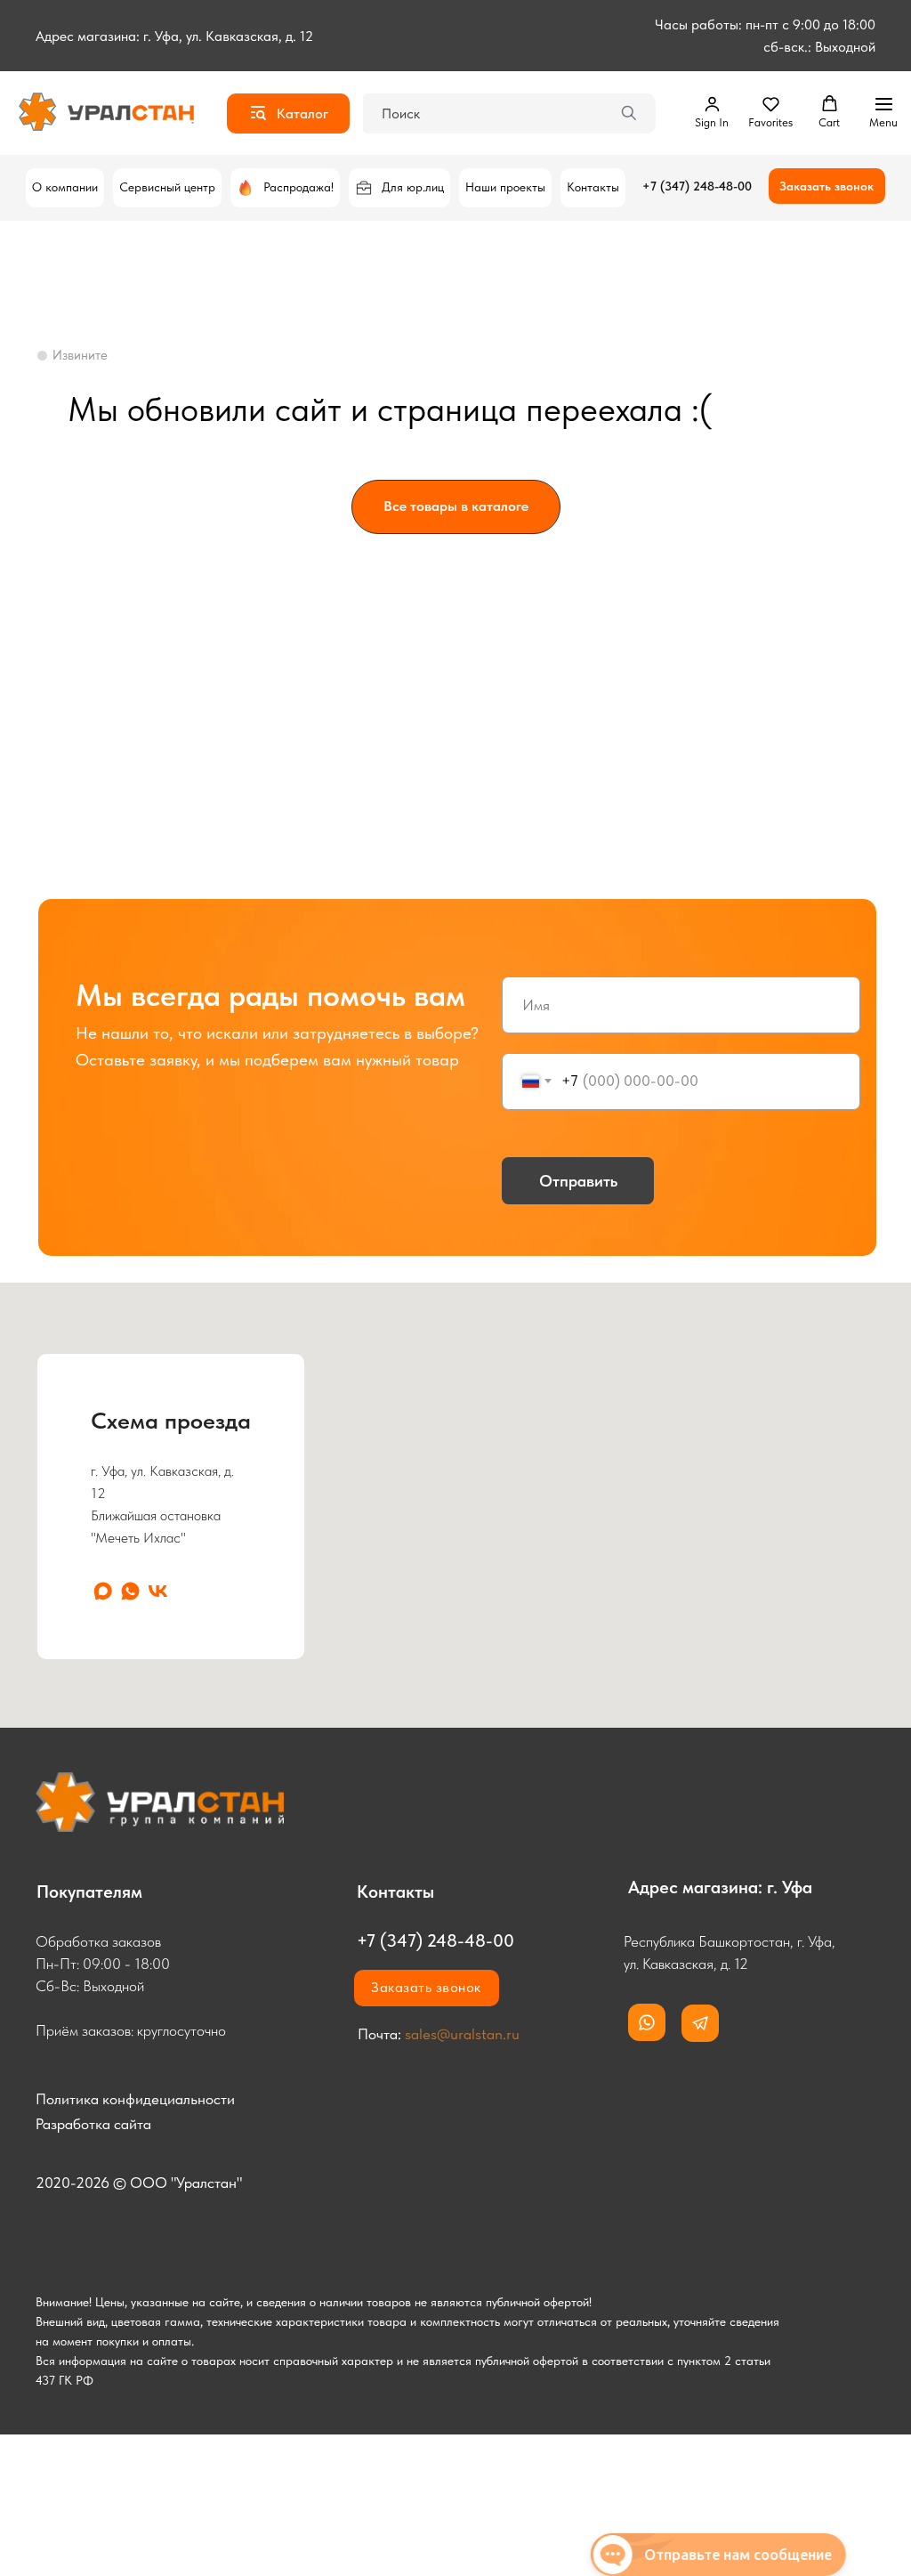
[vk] (158, 1591)
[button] (712, 112)
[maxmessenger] (103, 1591)
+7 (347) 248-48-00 (697, 186)
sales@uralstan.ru (462, 2034)
